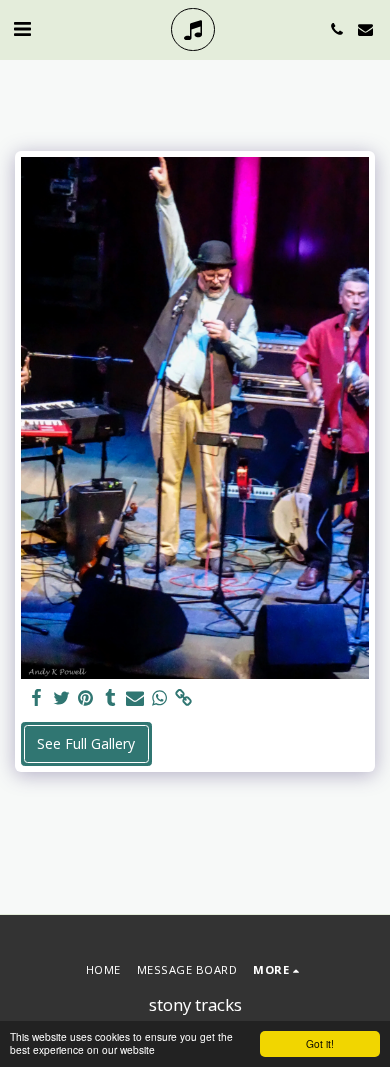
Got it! (320, 1043)
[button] (22, 28)
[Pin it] (86, 698)
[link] (184, 698)
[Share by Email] (135, 698)
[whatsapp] (160, 698)
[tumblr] (111, 698)
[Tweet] (62, 698)
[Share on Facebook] (37, 698)
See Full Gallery (86, 743)
